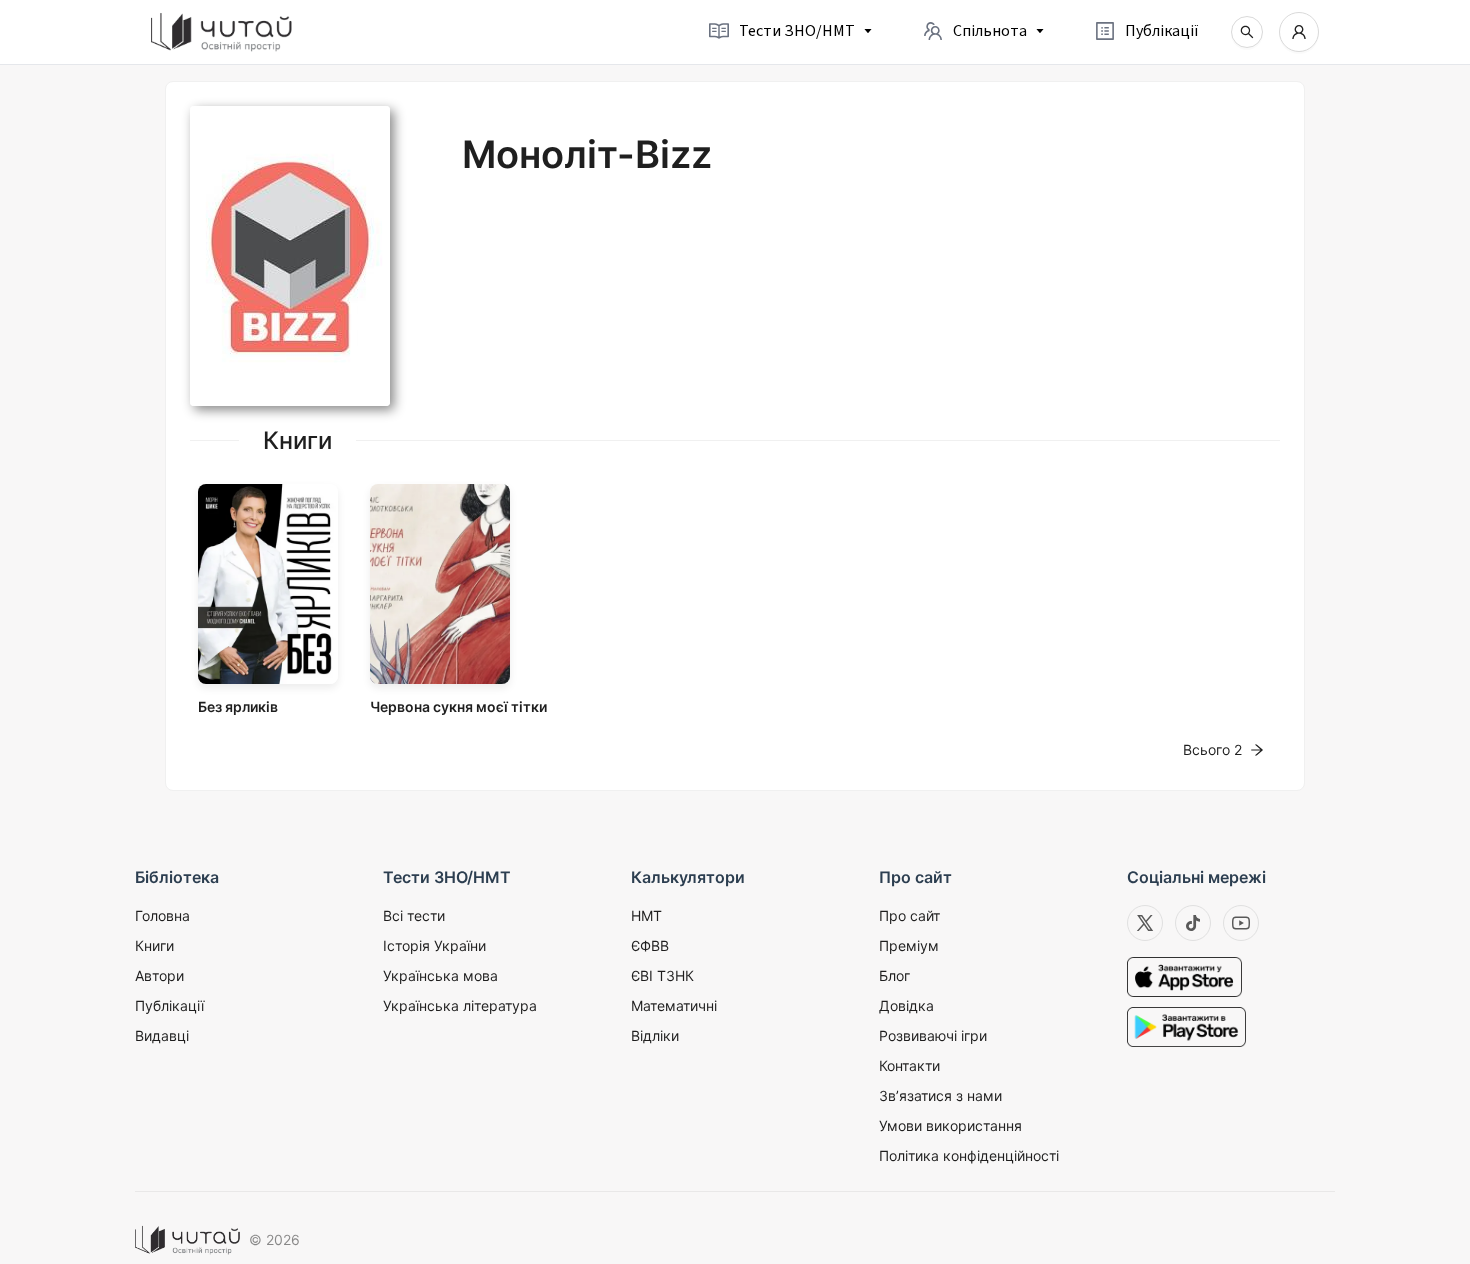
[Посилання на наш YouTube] (1241, 923)
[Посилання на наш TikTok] (1193, 923)
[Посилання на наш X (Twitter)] (1145, 923)
